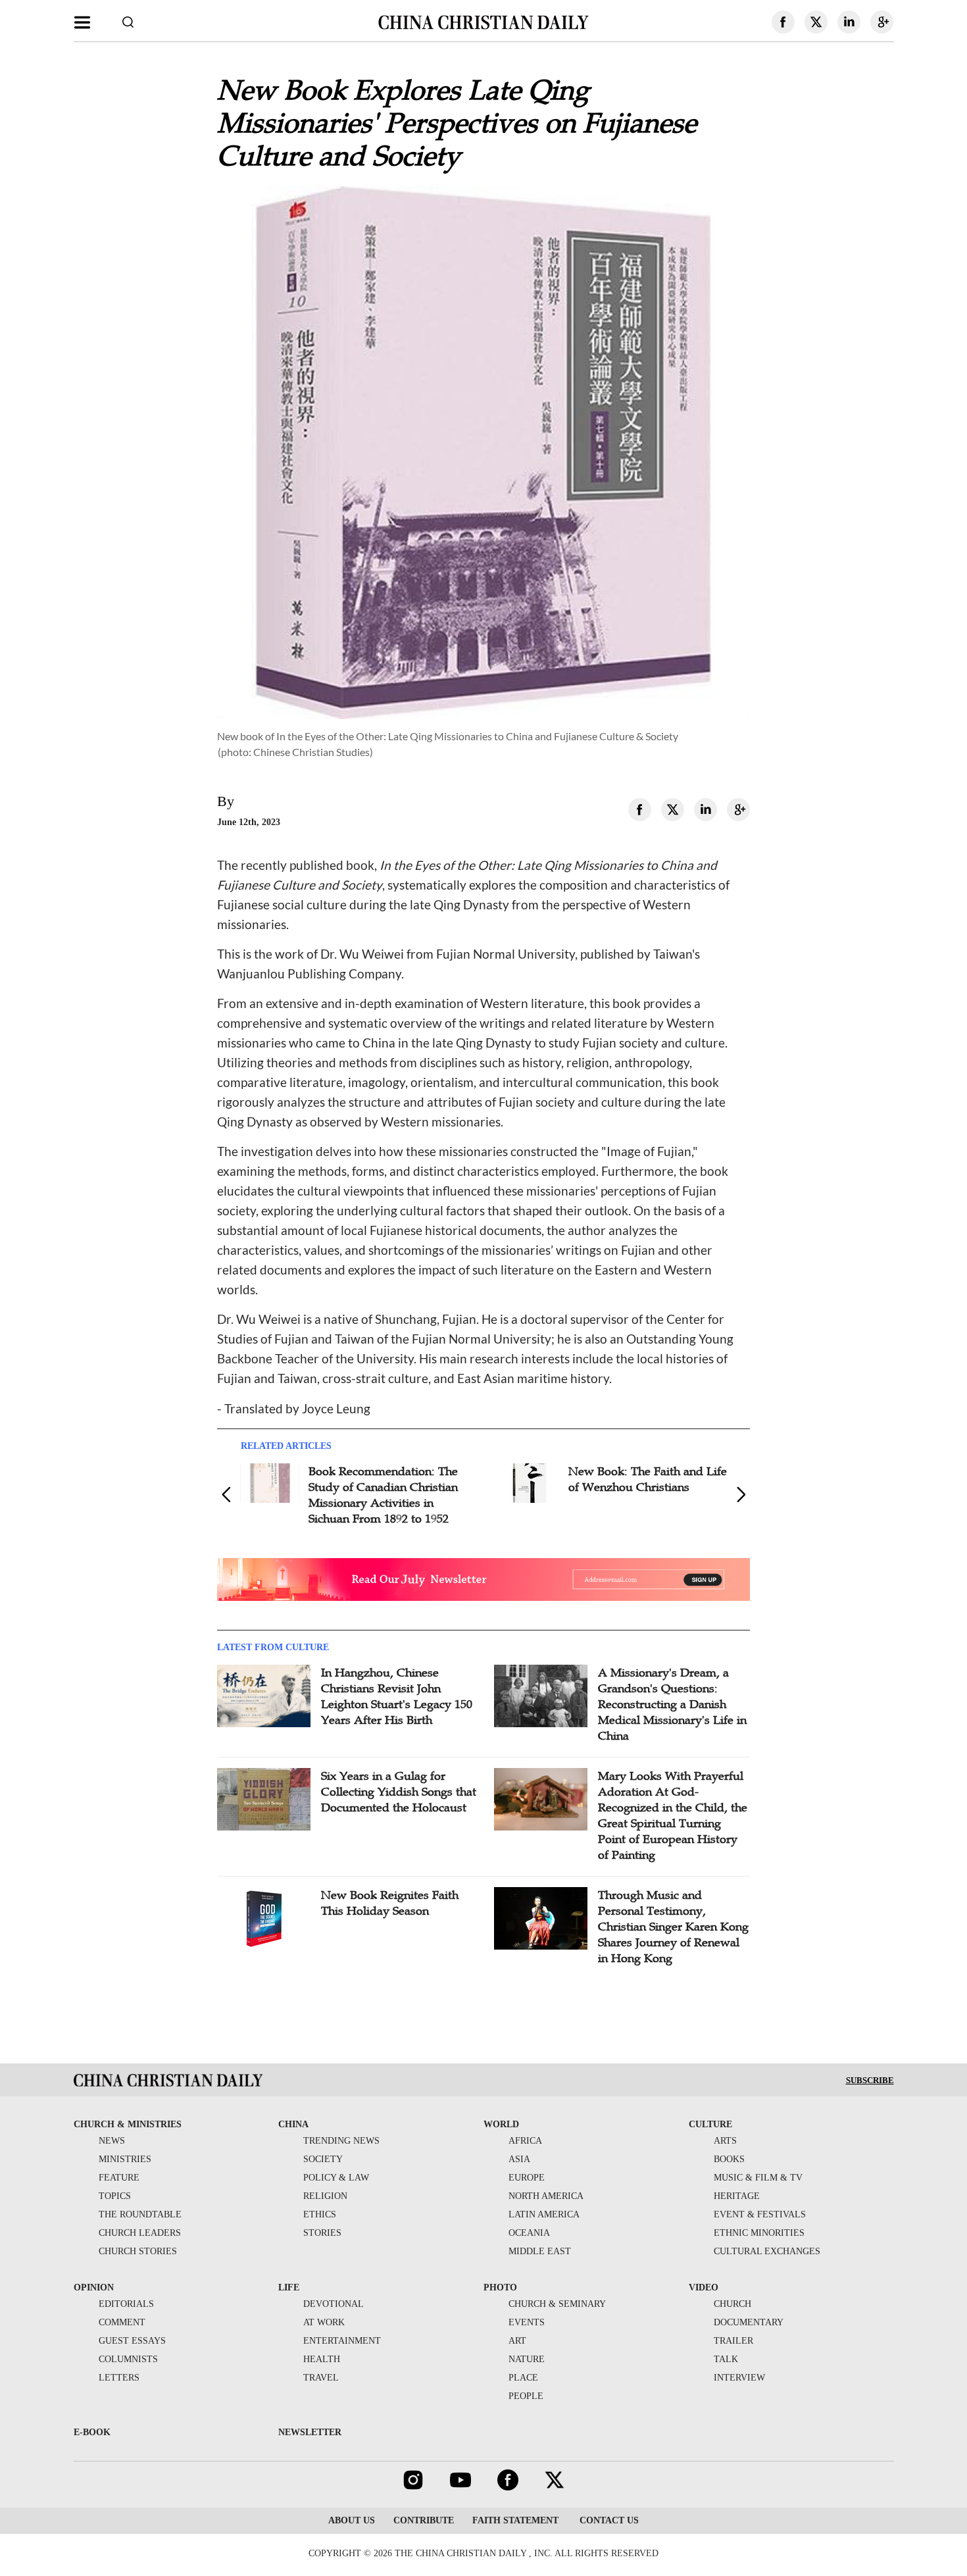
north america (546, 2196)
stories (322, 2233)
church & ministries (128, 2124)
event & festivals (760, 2214)
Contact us (608, 2520)
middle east (540, 2251)
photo (500, 2287)
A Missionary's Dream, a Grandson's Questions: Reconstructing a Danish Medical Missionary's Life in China (672, 1704)
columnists (128, 2359)
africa (525, 2141)
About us (352, 2520)
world (501, 2124)
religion (325, 2196)
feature (119, 2178)
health (322, 2359)
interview (739, 2378)
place (523, 2378)
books (729, 2159)
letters (119, 2378)
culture (710, 2124)
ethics (320, 2214)
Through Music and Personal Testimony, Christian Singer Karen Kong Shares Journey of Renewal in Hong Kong (673, 1927)
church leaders (140, 2233)
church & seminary (557, 2304)
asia (519, 2159)
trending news (341, 2141)
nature (527, 2359)
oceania (529, 2233)
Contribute (424, 2520)
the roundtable (140, 2214)
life (289, 2287)
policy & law (336, 2178)
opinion (94, 2287)
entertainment (342, 2341)
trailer (733, 2341)
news (112, 2141)
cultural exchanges (767, 2251)
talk (726, 2359)
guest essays (132, 2341)
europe (527, 2178)
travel (321, 2378)
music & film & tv (758, 2178)
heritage (737, 2196)
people (526, 2396)
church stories (138, 2251)
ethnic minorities (759, 2233)
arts (725, 2141)
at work (324, 2322)
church (732, 2304)
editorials (126, 2304)
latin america (544, 2214)
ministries (125, 2159)
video (704, 2287)
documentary (749, 2322)
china (293, 2124)
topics (115, 2196)
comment (122, 2322)
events (527, 2322)
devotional (334, 2304)
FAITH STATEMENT (515, 2520)
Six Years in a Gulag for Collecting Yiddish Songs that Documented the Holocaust (399, 1792)
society (323, 2159)
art (517, 2341)
